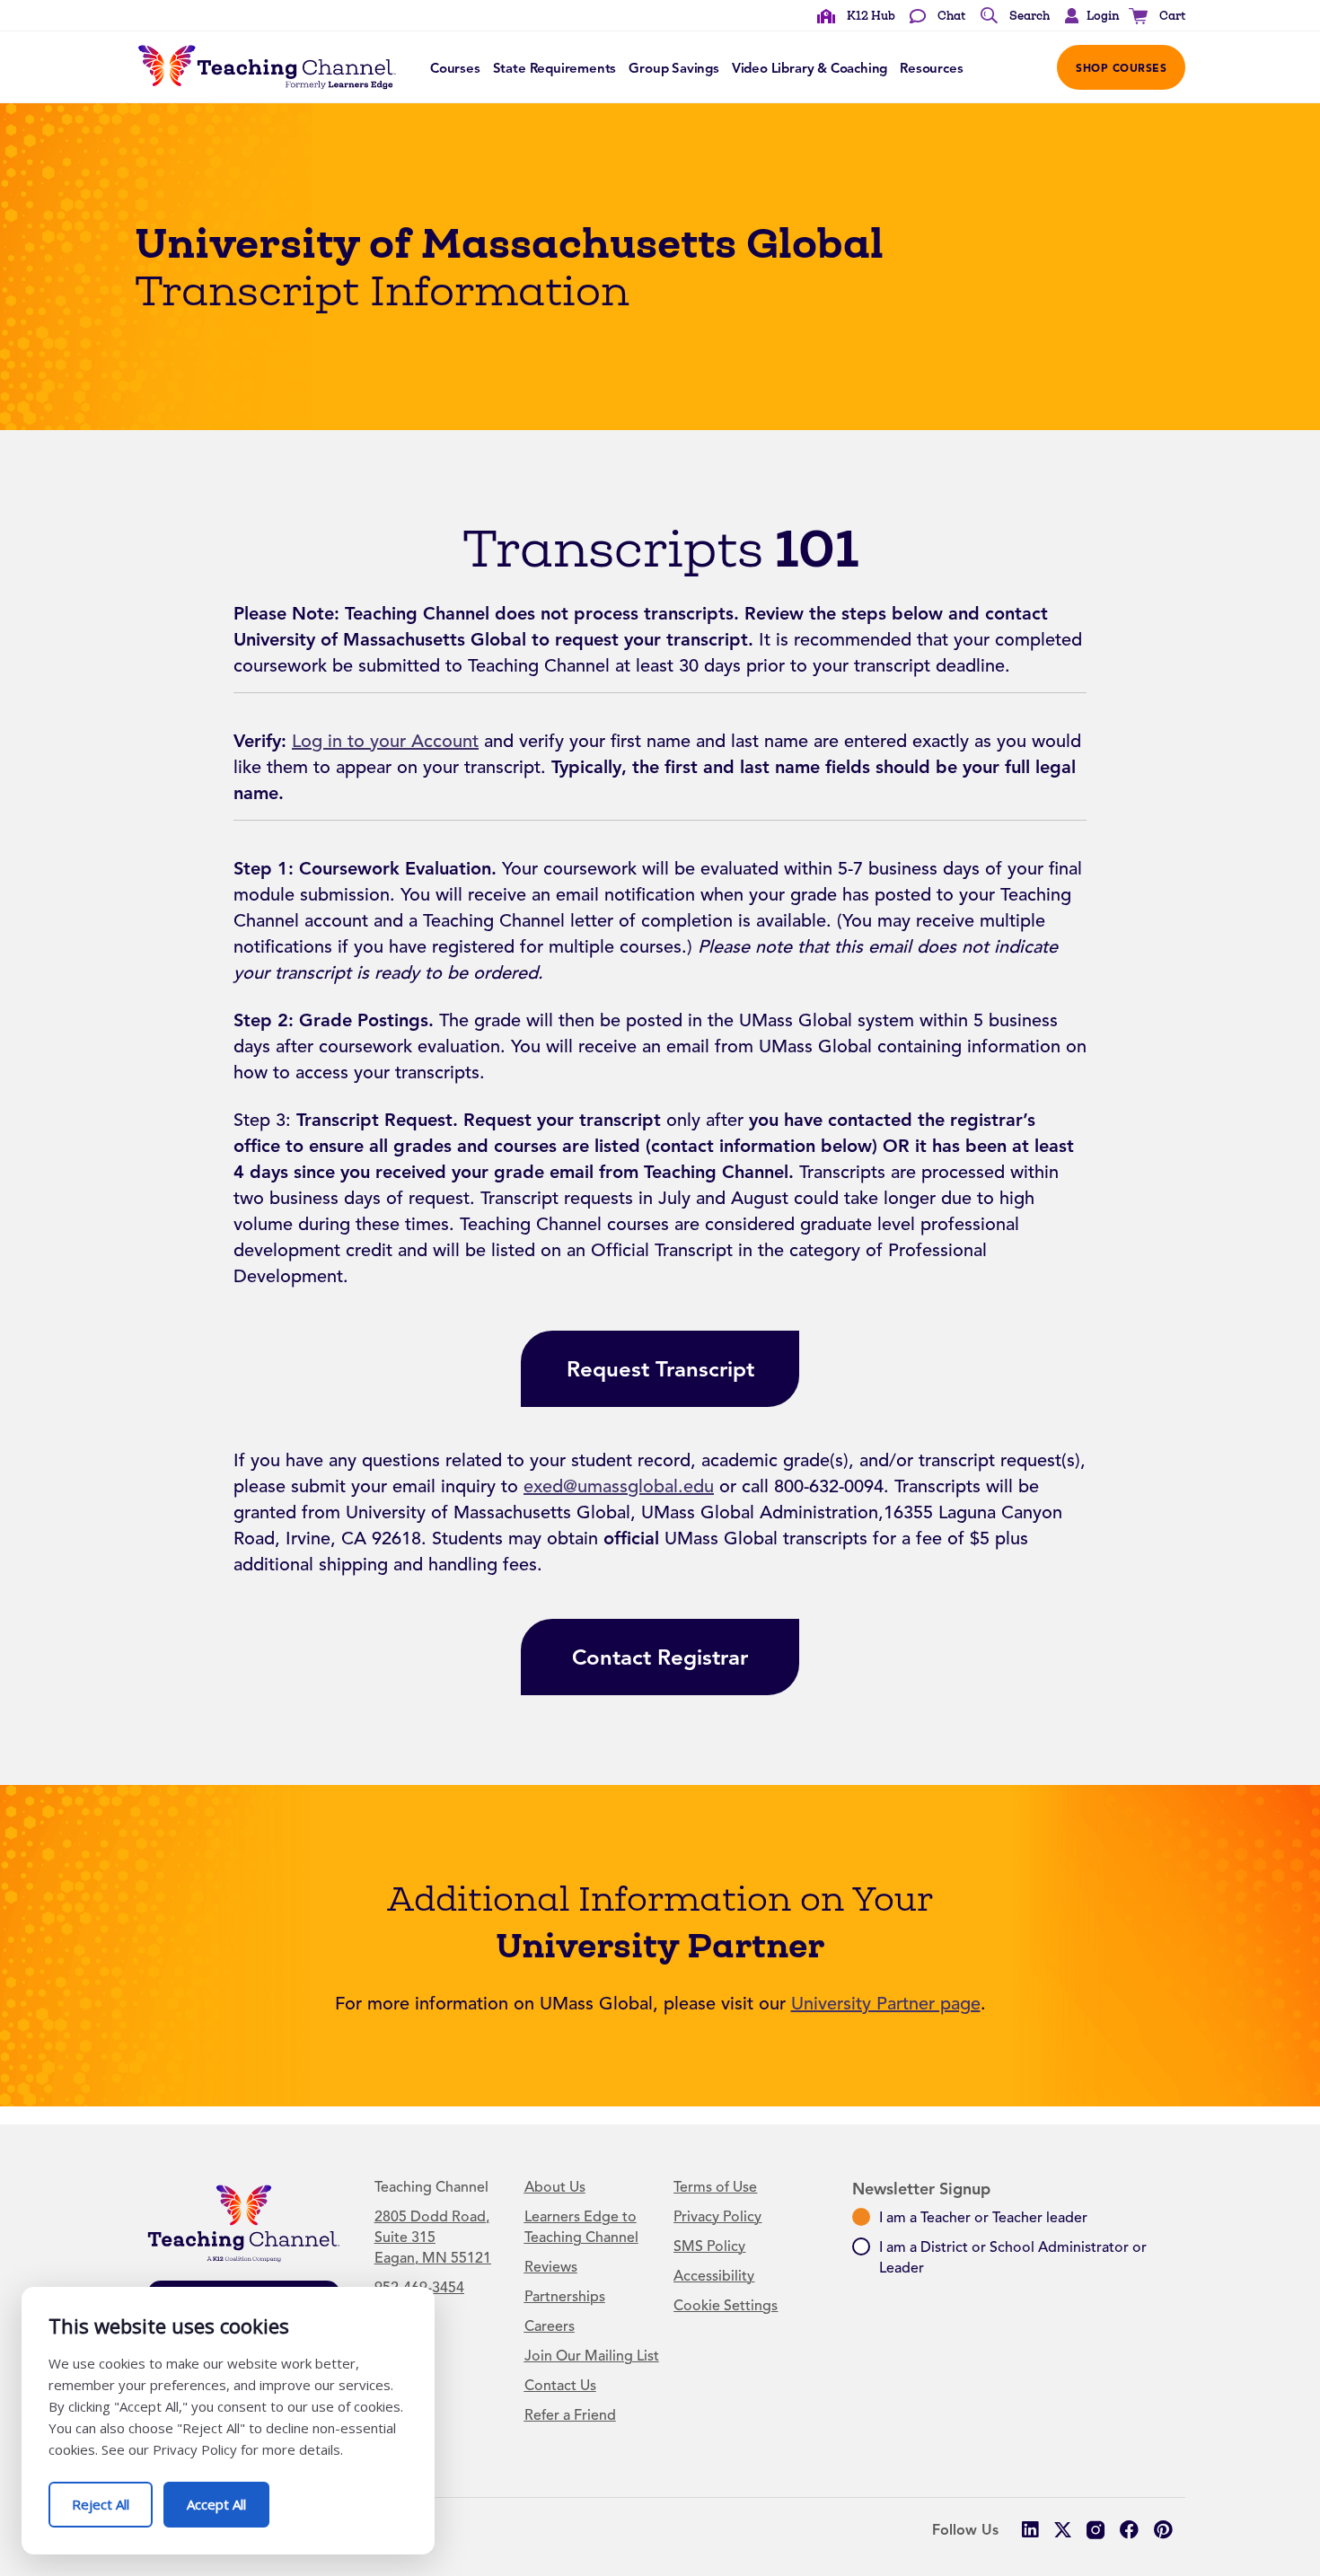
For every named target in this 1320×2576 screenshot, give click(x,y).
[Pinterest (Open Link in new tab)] (1162, 2530)
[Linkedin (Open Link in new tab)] (1030, 2530)
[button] (1087, 16)
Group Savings (674, 68)
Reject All (112, 2497)
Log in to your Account (385, 741)
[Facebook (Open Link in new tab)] (1129, 2530)
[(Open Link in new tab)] (1096, 2530)
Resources (931, 68)
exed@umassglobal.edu (619, 1486)
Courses (455, 68)
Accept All (228, 2497)
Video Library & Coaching (810, 68)
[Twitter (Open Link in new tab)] (1063, 2530)
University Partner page (886, 2004)
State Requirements (555, 68)
